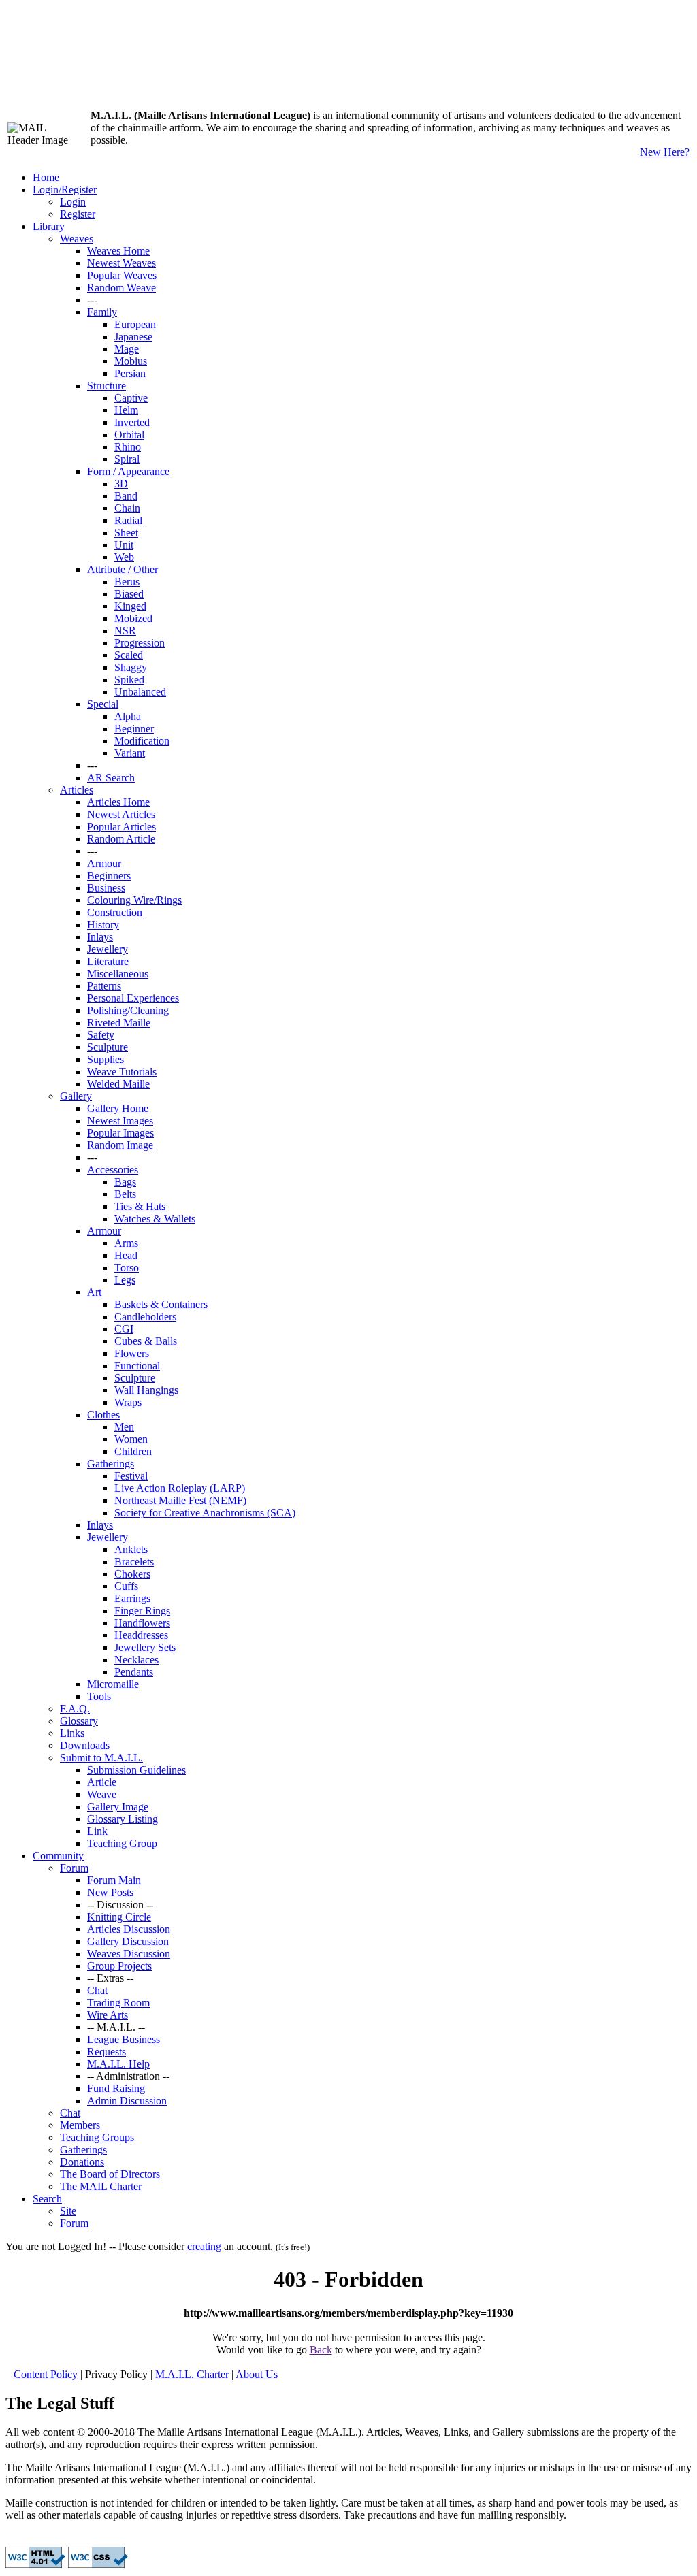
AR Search (111, 778)
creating (204, 2246)
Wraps (128, 1402)
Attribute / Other (123, 569)
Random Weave (121, 288)
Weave (102, 1794)
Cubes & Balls (146, 1341)
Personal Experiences (133, 998)
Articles (77, 790)
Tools (99, 1696)
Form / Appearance (128, 471)
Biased (129, 594)
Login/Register (65, 190)
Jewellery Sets (145, 1647)
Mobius (131, 361)
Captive (131, 398)
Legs (125, 1280)
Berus (127, 582)
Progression (140, 643)
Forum (74, 1868)
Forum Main (114, 1880)
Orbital (129, 435)
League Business (124, 2039)
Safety (101, 1035)
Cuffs (126, 1586)
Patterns (104, 986)
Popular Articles (121, 827)
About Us (257, 2374)
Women (131, 1439)
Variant (130, 753)
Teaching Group (122, 1843)
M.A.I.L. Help (118, 2064)
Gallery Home (118, 1108)
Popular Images (120, 1133)
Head (126, 1255)
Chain (127, 508)
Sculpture (108, 1047)
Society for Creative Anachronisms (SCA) (205, 1513)
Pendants (134, 1672)
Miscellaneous (118, 974)
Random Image (120, 1145)
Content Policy (46, 2374)
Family (102, 312)
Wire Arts (108, 2015)
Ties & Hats (140, 1206)
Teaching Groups (97, 2137)
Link (97, 1831)
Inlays (100, 937)
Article (102, 1782)
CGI (124, 1329)
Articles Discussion (129, 1929)
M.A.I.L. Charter (192, 2374)
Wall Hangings (146, 1390)
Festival (131, 1476)
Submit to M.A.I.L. (101, 1758)
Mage (127, 349)
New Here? (665, 152)
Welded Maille (118, 1084)
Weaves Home (118, 251)
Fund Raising (116, 2088)
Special (103, 704)
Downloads (85, 1745)
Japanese (133, 337)
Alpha (128, 716)
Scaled (129, 655)
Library (49, 226)
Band (126, 496)
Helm (126, 410)
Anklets (131, 1549)
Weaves (77, 239)
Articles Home (118, 802)
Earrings (132, 1598)
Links (72, 1733)
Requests (107, 2052)
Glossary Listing (123, 1819)
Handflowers (142, 1623)
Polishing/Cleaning (128, 1010)
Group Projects (119, 1966)
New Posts (110, 1892)
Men (124, 1427)
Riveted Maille (119, 1023)
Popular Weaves (122, 275)
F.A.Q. (75, 1709)
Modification (142, 741)
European (135, 324)
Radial (128, 520)
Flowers (132, 1353)
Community (58, 1856)
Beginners (109, 876)
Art (94, 1292)
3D (121, 484)
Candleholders (145, 1317)
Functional (137, 1366)
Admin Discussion (127, 2101)
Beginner (134, 729)
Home (46, 177)
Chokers (132, 1574)
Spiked (129, 680)
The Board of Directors (110, 2174)
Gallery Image (118, 1807)
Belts (125, 1194)
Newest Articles (121, 814)
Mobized (133, 618)
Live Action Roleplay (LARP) (180, 1488)
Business (106, 888)
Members (80, 2125)
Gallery (76, 1096)
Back (321, 2350)
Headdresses (141, 1635)
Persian (130, 373)
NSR (125, 631)
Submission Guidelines (136, 1770)
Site (68, 2211)
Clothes (103, 1415)
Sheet (126, 533)
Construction (115, 912)
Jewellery (108, 949)
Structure (107, 386)
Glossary (79, 1721)
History (103, 925)
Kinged (130, 606)
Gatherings (111, 1464)
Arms (126, 1243)
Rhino (128, 447)
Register (78, 214)
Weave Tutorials (122, 1072)
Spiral (127, 459)
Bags (125, 1182)
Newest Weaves (121, 263)
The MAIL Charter (101, 2186)
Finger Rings (142, 1611)
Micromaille (113, 1684)
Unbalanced (140, 692)
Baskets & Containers (161, 1304)
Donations (82, 2162)
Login (73, 202)
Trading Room (118, 2003)
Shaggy (131, 667)
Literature (108, 961)
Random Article (121, 839)
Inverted (132, 422)
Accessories (113, 1170)
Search (47, 2199)
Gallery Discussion (128, 1941)
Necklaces (136, 1660)
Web (124, 557)
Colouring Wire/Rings (134, 900)
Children (133, 1451)
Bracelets (134, 1562)
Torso (127, 1268)
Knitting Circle (119, 1917)
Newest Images (120, 1121)
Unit (124, 545)
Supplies (106, 1059)
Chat (97, 1990)
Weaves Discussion (129, 1954)
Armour (104, 863)
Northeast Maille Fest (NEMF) (180, 1500)
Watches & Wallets (155, 1219)
